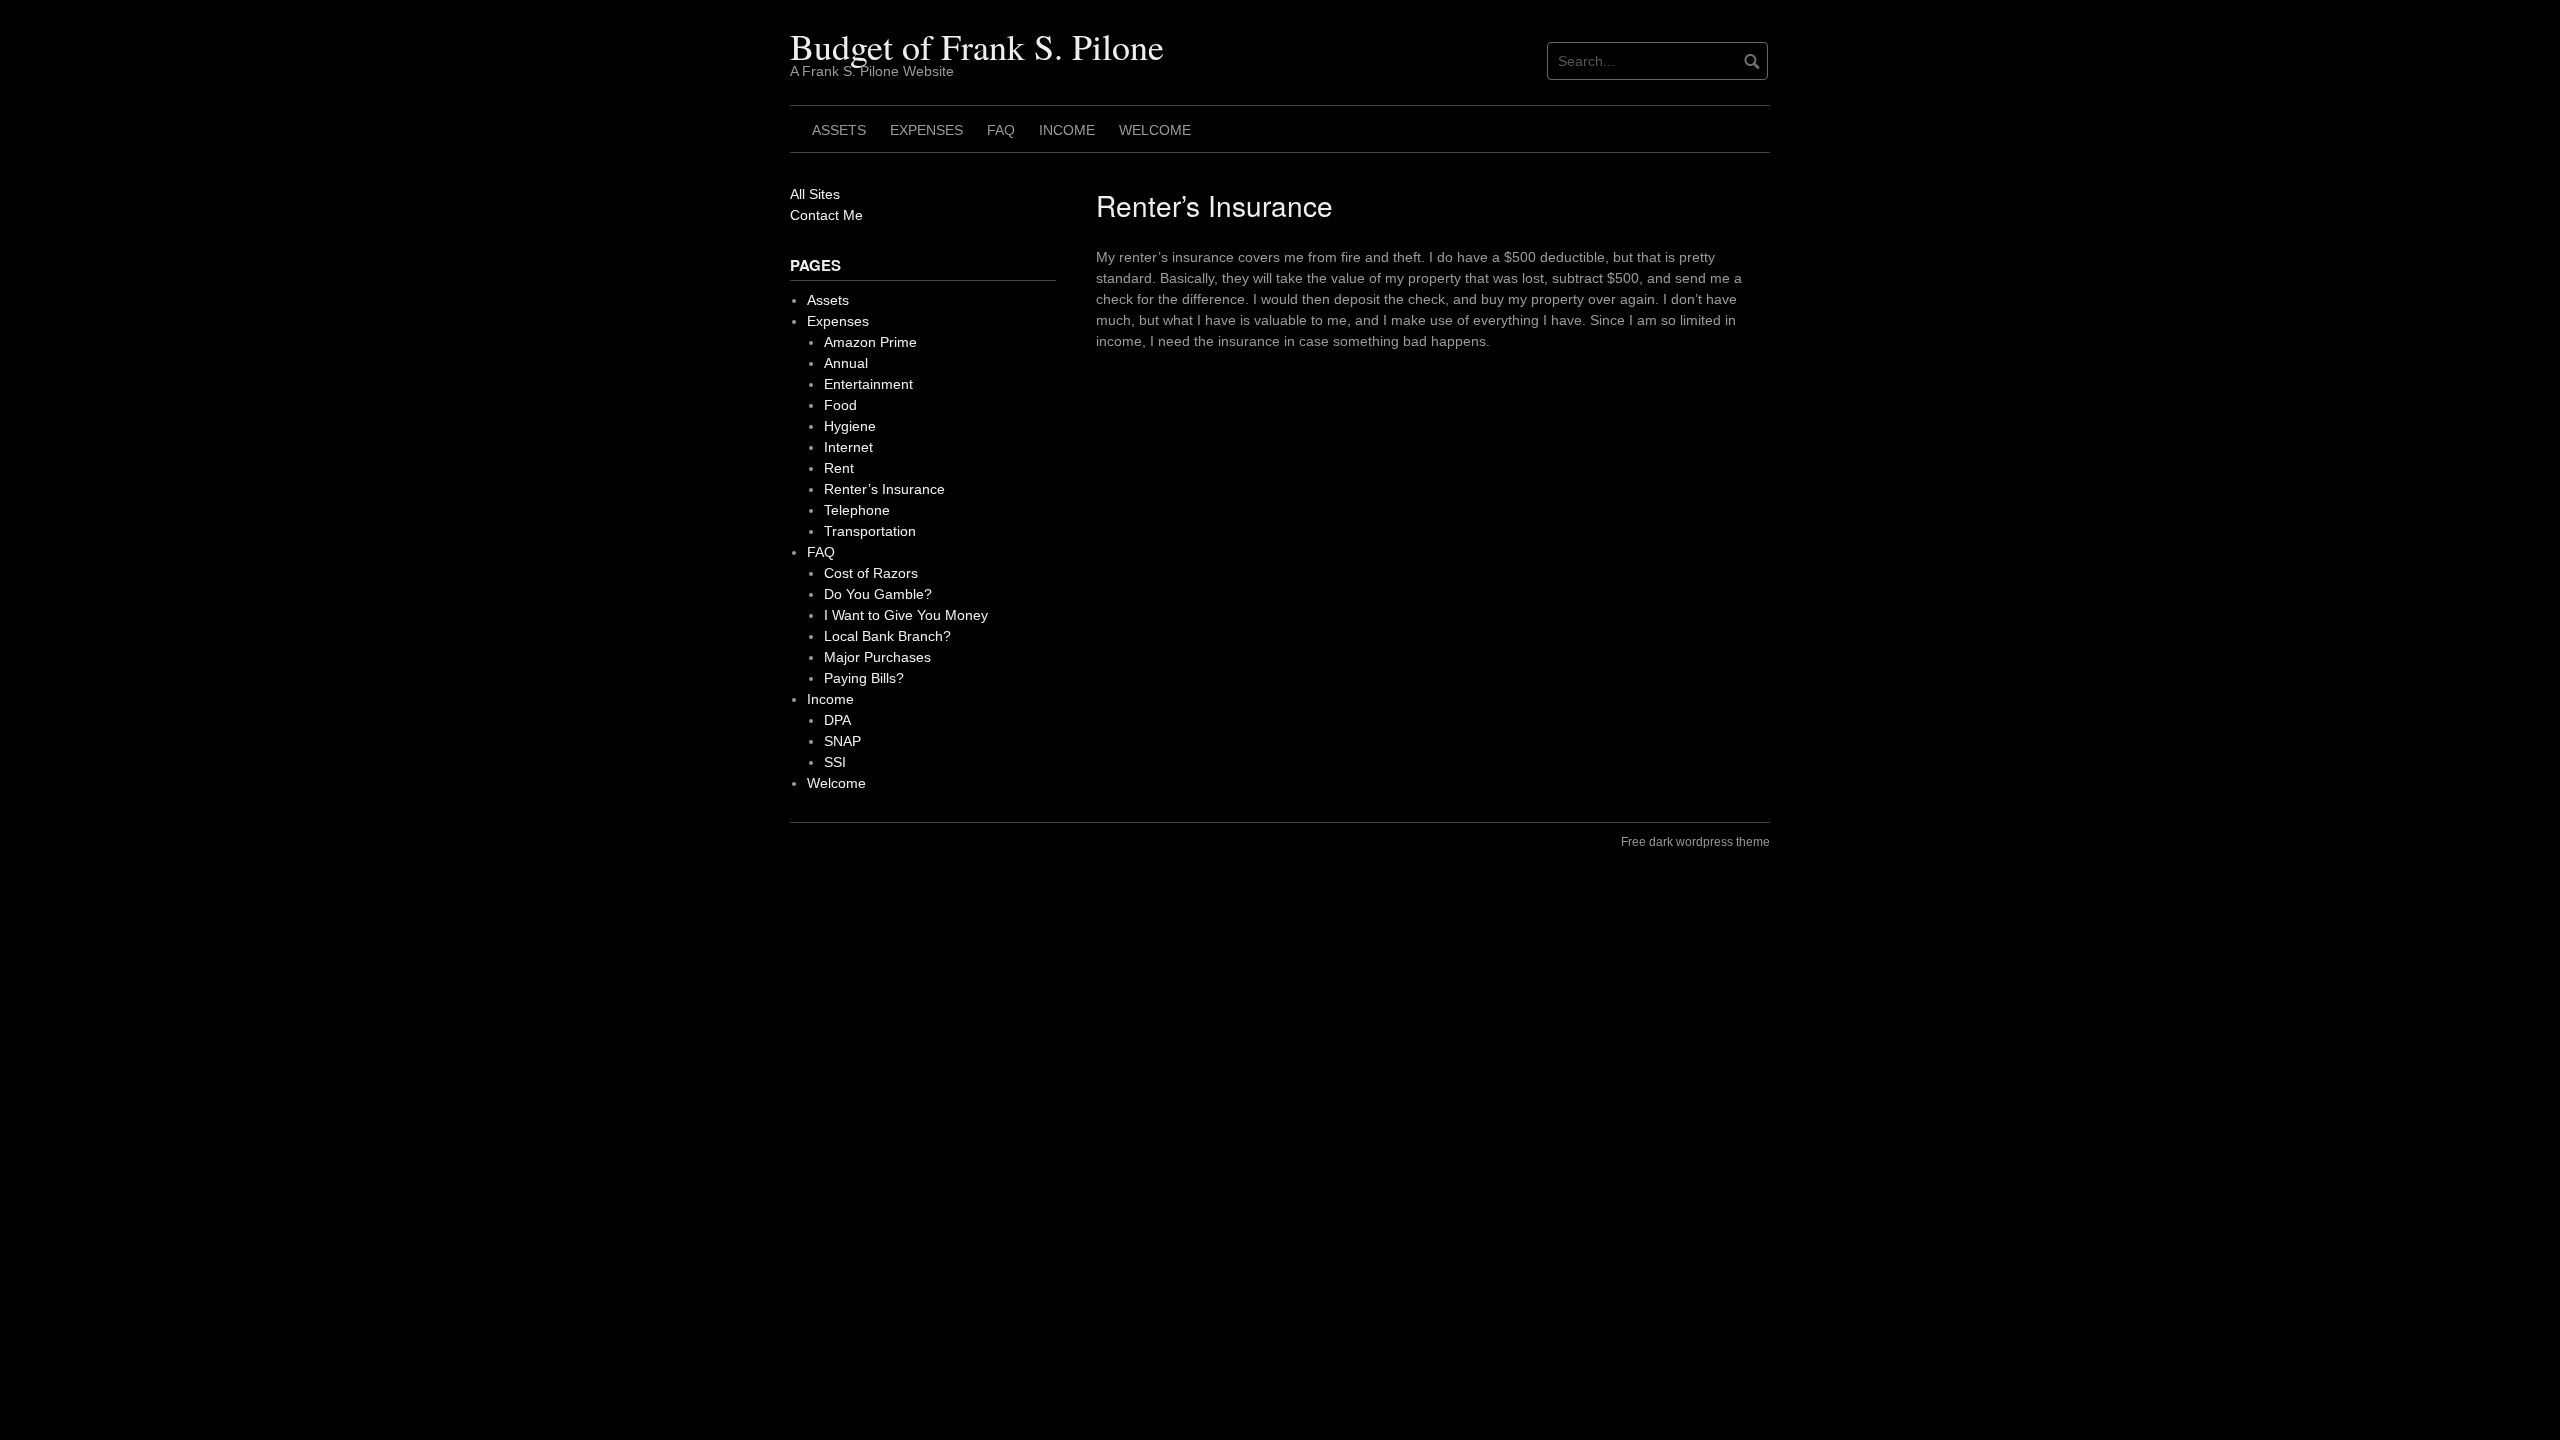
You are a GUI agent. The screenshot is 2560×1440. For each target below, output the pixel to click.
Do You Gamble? (878, 594)
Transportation (870, 531)
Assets (839, 130)
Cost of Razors (871, 573)
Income (1067, 130)
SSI (835, 762)
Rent (839, 468)
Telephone (857, 510)
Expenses (926, 130)
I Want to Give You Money (906, 615)
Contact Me (826, 215)
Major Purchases (877, 657)
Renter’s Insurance (884, 489)
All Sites (815, 194)
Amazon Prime (870, 342)
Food (840, 405)
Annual (846, 363)
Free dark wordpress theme (1695, 842)
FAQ (1001, 130)
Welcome (1155, 130)
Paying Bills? (864, 678)
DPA (837, 720)
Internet (848, 447)
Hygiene (850, 426)
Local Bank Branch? (887, 636)
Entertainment (868, 384)
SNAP (842, 741)
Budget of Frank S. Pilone (977, 46)
